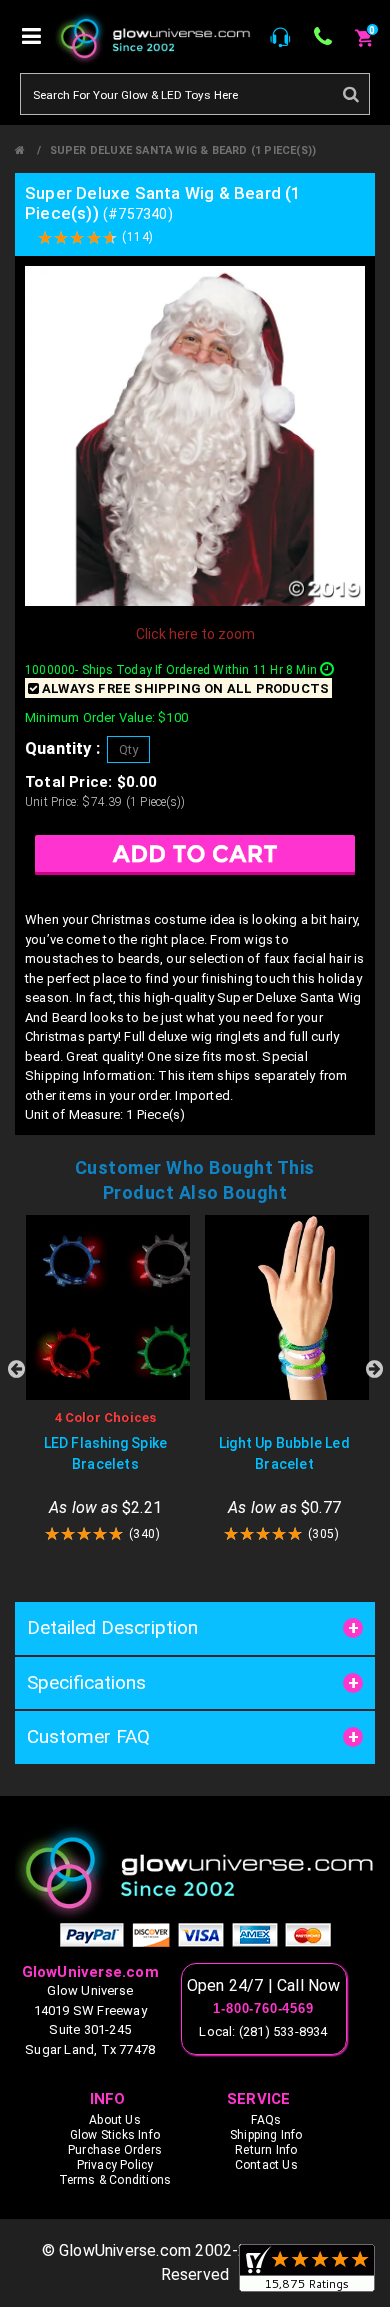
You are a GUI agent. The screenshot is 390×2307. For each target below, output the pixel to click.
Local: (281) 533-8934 (263, 2031)
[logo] (195, 1872)
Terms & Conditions (115, 2180)
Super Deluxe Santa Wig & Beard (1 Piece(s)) (183, 150)
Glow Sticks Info (115, 2135)
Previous (16, 1369)
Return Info (266, 2150)
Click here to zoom (195, 634)
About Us (115, 2120)
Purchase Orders (115, 2150)
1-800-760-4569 (263, 2009)
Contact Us (266, 2165)
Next (374, 1369)
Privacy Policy (115, 2165)
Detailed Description (112, 1627)
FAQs (266, 2120)
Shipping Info (266, 2135)
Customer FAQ (88, 1736)
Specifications (86, 1682)
